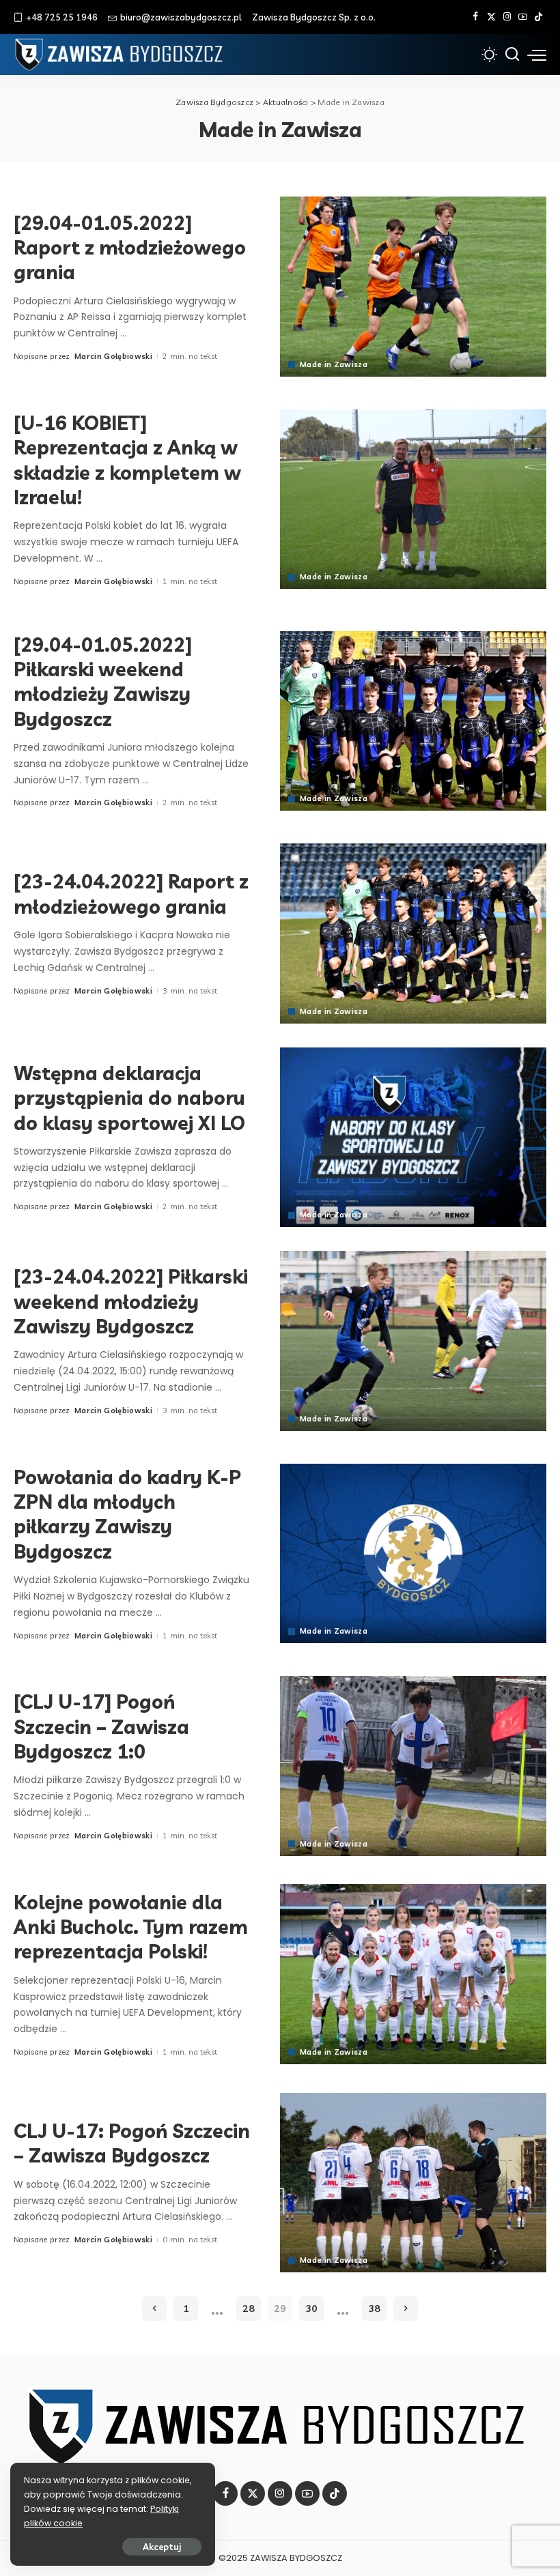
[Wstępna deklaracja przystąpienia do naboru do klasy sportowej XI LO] (413, 1137)
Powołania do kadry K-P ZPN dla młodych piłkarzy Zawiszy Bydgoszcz (127, 1514)
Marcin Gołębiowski (113, 356)
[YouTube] (523, 17)
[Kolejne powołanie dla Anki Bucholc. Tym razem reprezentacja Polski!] (413, 1974)
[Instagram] (507, 17)
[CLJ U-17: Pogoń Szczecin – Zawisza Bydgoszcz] (413, 2183)
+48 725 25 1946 (62, 17)
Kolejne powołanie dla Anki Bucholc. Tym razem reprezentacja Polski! (131, 1927)
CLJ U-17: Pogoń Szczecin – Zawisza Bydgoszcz (132, 2143)
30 (311, 2309)
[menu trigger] (537, 55)
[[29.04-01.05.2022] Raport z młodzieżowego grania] (413, 286)
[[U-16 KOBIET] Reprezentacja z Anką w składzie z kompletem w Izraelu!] (413, 499)
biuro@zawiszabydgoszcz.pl (181, 17)
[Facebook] (476, 17)
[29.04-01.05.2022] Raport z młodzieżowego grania (130, 248)
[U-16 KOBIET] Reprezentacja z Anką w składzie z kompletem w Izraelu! (127, 460)
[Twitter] (491, 17)
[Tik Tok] (538, 17)
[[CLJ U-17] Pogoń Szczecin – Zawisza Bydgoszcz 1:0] (413, 1766)
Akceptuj (162, 2547)
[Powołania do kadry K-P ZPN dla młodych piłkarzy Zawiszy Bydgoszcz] (413, 1553)
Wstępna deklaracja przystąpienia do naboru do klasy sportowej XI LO (129, 1098)
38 (374, 2309)
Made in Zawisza (334, 365)
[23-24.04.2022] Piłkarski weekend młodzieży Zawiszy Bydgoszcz (131, 1301)
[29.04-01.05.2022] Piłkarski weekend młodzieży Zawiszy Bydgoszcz (103, 682)
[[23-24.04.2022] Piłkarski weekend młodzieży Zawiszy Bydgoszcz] (413, 1341)
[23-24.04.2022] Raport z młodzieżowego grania (131, 894)
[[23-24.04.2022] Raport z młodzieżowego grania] (413, 933)
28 (249, 2309)
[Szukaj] (512, 55)
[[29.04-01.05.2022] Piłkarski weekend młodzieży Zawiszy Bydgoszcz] (413, 721)
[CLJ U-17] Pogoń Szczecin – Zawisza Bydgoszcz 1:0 (101, 1726)
